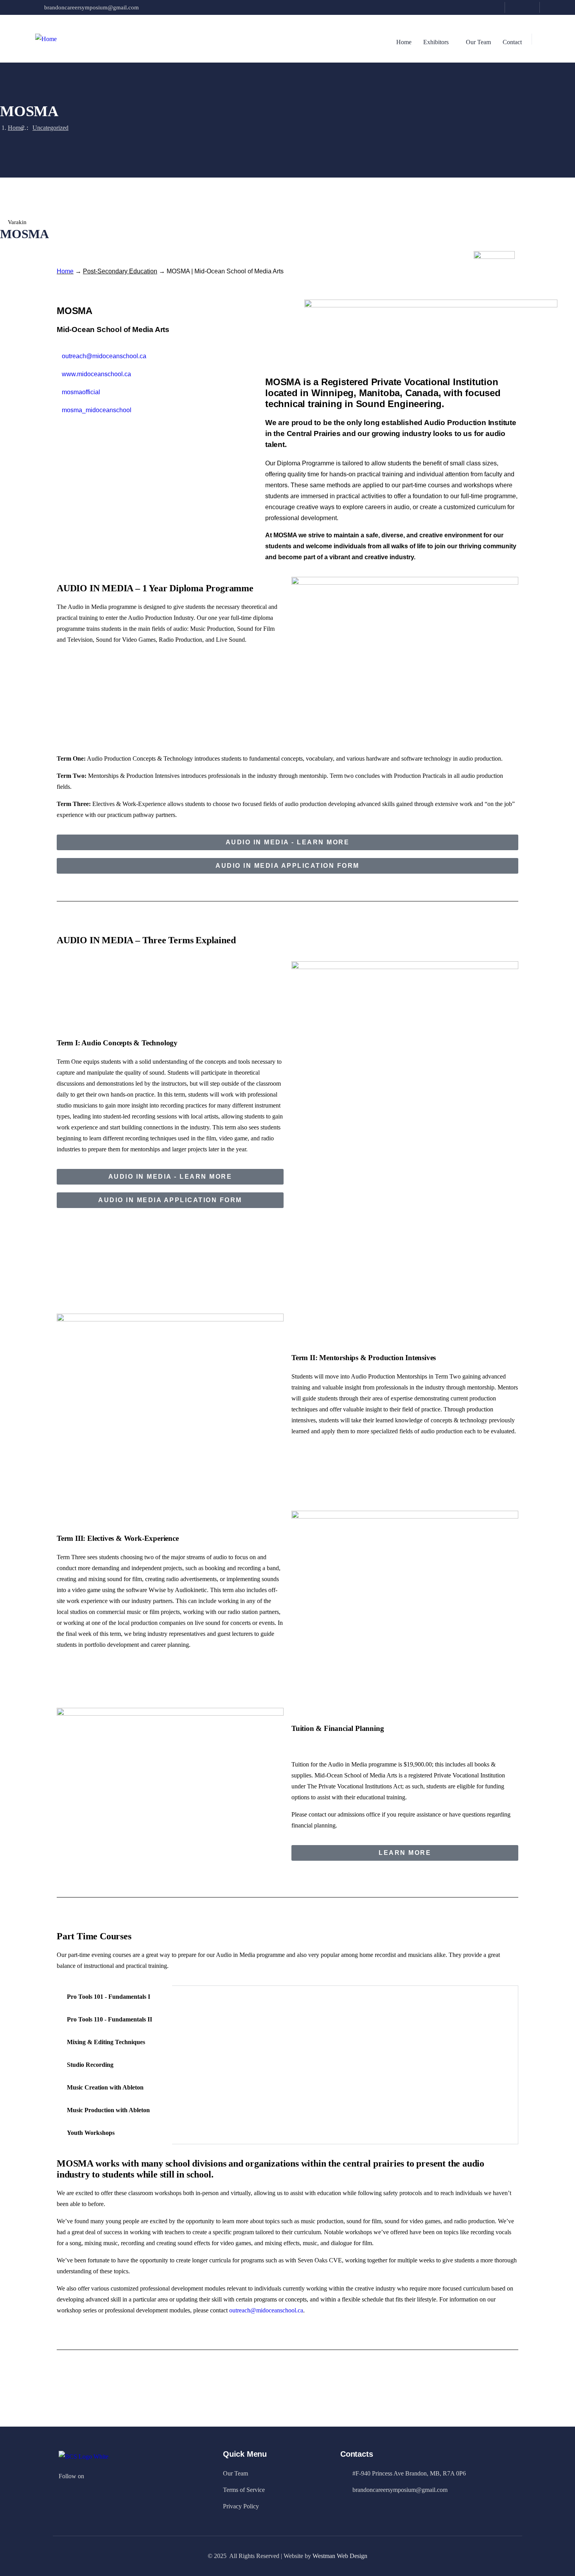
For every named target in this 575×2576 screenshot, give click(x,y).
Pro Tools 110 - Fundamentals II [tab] (110, 2019)
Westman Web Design (340, 2556)
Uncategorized (50, 128)
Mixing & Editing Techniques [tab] (106, 2042)
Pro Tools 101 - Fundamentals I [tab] (109, 1997)
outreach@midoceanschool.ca (266, 2310)
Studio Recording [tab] (90, 2065)
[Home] (46, 39)
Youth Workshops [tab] (91, 2133)
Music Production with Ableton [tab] (108, 2110)
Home (15, 128)
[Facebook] (515, 7)
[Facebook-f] (95, 2475)
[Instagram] (530, 7)
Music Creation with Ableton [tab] (105, 2087)
